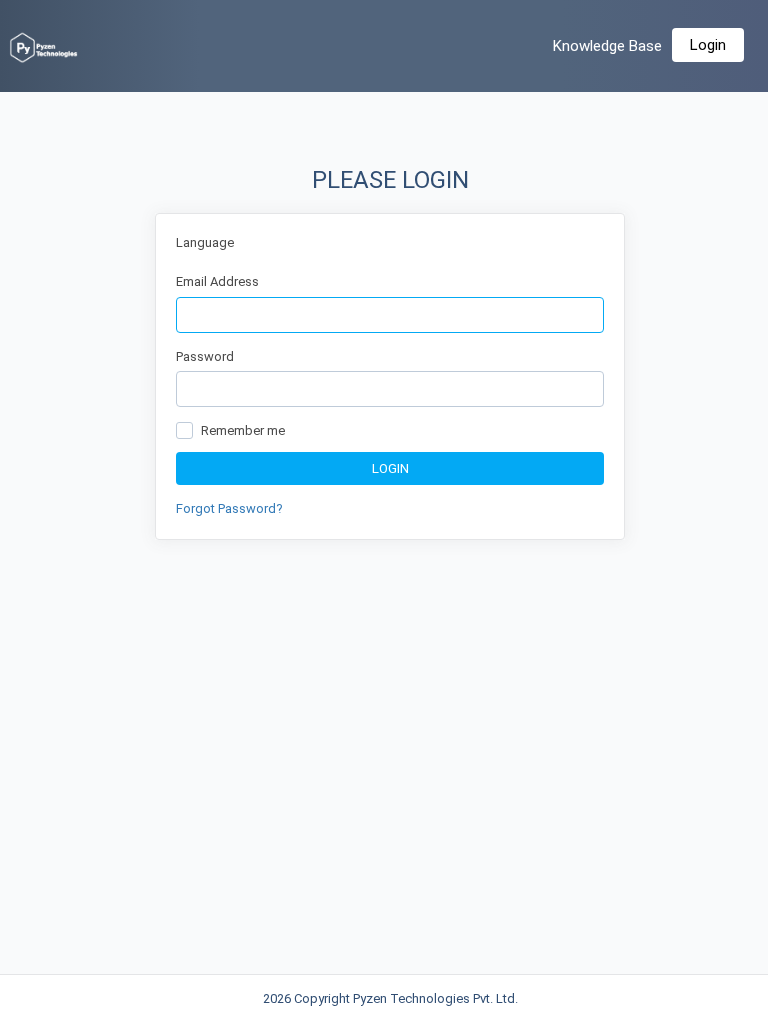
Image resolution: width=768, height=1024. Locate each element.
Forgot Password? (229, 508)
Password (205, 356)
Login (708, 45)
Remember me (243, 430)
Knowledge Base (607, 46)
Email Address (217, 281)
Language (205, 242)
